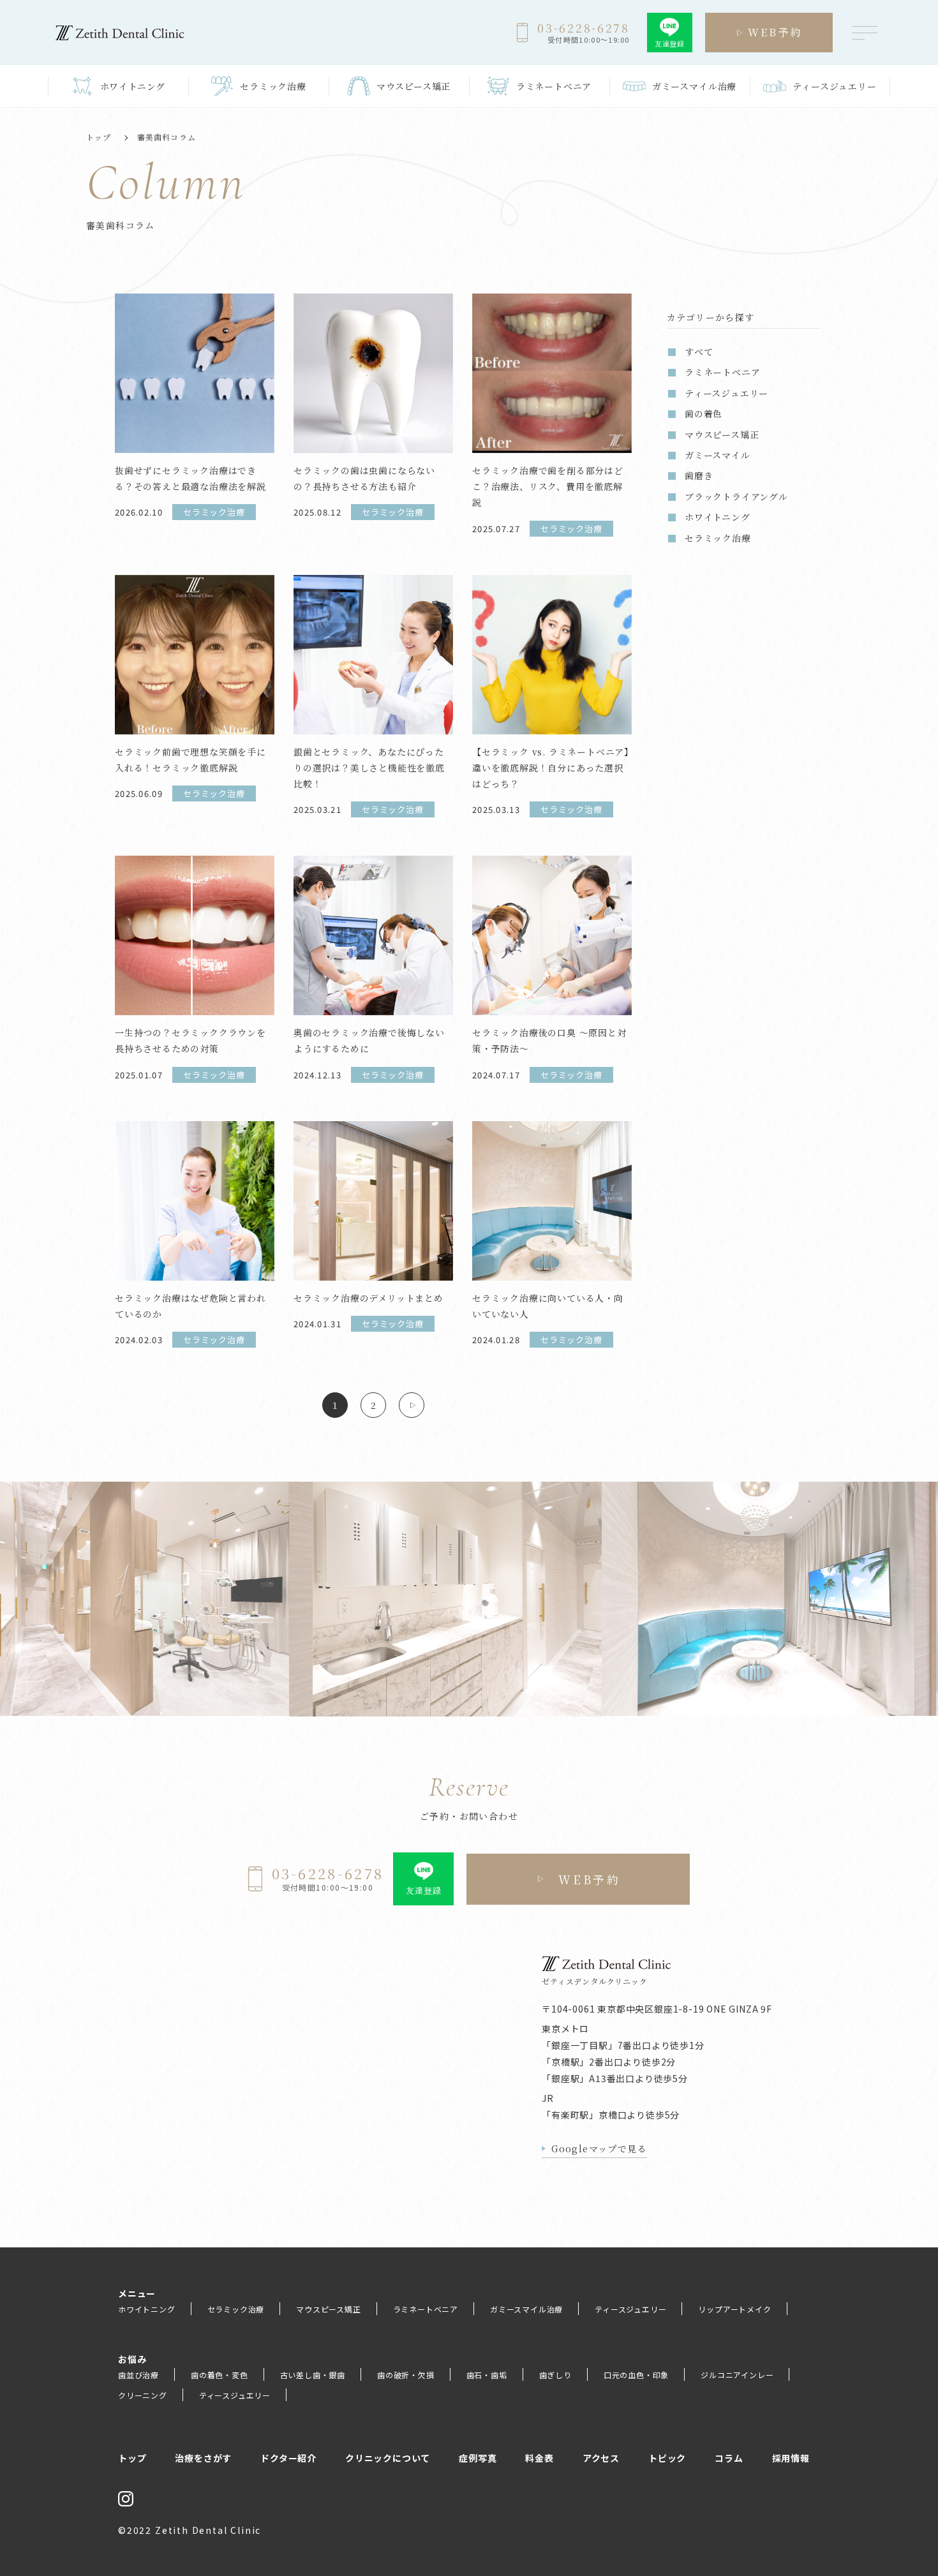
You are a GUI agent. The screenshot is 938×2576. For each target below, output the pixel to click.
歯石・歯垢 (487, 2375)
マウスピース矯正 (722, 435)
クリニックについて (388, 2458)
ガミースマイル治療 (526, 2309)
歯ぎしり (555, 2375)
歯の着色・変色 (220, 2375)
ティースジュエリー (726, 393)
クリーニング (143, 2395)
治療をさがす (203, 2458)
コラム (729, 2458)
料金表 (539, 2458)
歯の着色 (703, 413)
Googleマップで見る (599, 2148)
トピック (667, 2458)
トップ (99, 137)
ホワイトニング (718, 517)
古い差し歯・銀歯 (313, 2375)
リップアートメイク (734, 2309)
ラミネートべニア (722, 372)
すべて (699, 352)
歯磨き (699, 475)
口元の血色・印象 (636, 2375)
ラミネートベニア (426, 2309)
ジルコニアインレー (737, 2375)
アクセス (601, 2458)
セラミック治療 (718, 538)
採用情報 (791, 2458)
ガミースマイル (718, 455)
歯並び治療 (138, 2375)
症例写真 (478, 2458)
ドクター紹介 (288, 2458)
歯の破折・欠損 (406, 2375)
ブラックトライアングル (736, 496)
